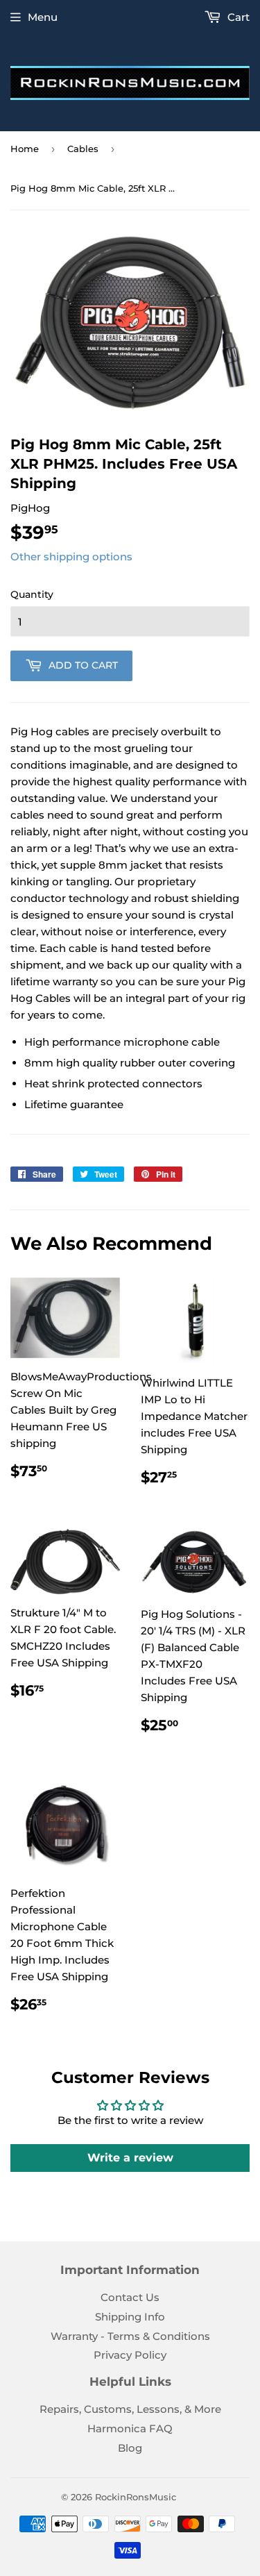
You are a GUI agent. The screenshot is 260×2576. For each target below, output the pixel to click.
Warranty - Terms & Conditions (130, 2336)
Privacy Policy (130, 2355)
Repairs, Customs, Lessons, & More (130, 2409)
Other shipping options (71, 557)
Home (25, 149)
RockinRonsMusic (136, 2497)
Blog (130, 2448)
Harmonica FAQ (130, 2428)
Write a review (130, 2158)
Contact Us (130, 2297)
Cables (83, 149)
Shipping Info (130, 2317)
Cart (237, 17)
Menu (43, 17)
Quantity (32, 594)
